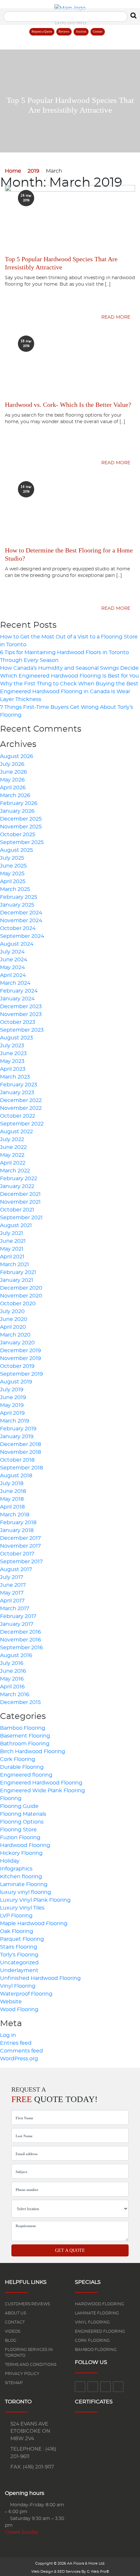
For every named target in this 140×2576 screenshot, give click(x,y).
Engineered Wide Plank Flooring (42, 1791)
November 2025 (21, 827)
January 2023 (17, 1093)
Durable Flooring (22, 1767)
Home (13, 171)
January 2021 (17, 1280)
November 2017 (20, 1546)
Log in (8, 2035)
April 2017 (12, 1601)
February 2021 (18, 1272)
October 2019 (17, 1366)
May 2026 (12, 780)
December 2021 (20, 1194)
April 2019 (12, 1413)
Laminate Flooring (24, 1884)
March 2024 (15, 983)
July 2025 (12, 858)
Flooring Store (18, 1830)
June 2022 (13, 1147)
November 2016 (21, 1640)
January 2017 (17, 1624)
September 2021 (21, 1218)
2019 (34, 171)
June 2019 (13, 1397)
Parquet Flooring (22, 1939)
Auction (81, 32)
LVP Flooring (16, 1916)
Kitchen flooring (21, 1877)
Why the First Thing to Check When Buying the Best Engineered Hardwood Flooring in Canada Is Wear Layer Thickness (69, 692)
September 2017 (21, 1562)
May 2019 (12, 1405)
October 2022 (18, 1116)
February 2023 (19, 1085)
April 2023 (13, 1069)
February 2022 (19, 1179)
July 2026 (12, 764)
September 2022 (22, 1124)
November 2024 (21, 921)
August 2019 (16, 1382)
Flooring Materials (23, 1814)
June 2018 (13, 1491)
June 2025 (13, 866)
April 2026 (13, 788)
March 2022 (15, 1171)
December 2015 (20, 1702)
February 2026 (19, 803)
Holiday (10, 1861)
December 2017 (20, 1538)
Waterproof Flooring (26, 1994)
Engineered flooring (26, 1775)
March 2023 (15, 1077)
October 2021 (17, 1210)
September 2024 (22, 936)
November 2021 (20, 1202)
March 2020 (15, 1335)
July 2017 (12, 1577)
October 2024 (18, 928)
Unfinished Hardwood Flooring (40, 1978)
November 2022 (21, 1108)
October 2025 (18, 835)
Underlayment (19, 1970)
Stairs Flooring (19, 1947)
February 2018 (18, 1523)
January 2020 (17, 1343)
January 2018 (17, 1530)
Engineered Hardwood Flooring (41, 1783)
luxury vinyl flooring (26, 1892)
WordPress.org (19, 2059)
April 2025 (13, 881)
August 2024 (17, 944)
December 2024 (21, 913)
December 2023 (21, 1007)
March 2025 (15, 889)
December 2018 (21, 1444)
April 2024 (13, 975)
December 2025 (21, 819)
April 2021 (12, 1257)
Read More (116, 317)
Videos (13, 2331)
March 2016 (15, 1695)
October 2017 (17, 1554)
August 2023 (16, 1038)
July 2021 (12, 1233)
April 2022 (13, 1163)
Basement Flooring (25, 1736)
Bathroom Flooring (25, 1744)
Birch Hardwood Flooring (33, 1752)
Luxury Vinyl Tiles (22, 1908)
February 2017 (18, 1616)
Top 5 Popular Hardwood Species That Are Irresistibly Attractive (61, 263)
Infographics (16, 1869)
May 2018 (12, 1499)
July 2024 (12, 952)
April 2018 (12, 1507)
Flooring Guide (19, 1806)
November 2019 (21, 1358)
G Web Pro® (98, 2572)
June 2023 (13, 1053)
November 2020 (21, 1296)
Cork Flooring (18, 1759)
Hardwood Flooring (25, 1845)
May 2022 (12, 1155)
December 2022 (21, 1100)
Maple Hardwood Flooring (34, 1924)
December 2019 (21, 1351)
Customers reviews (27, 2304)
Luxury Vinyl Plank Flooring (35, 1900)
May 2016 (12, 1679)
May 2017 (12, 1593)
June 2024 (14, 960)
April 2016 (12, 1687)
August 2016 (16, 1655)
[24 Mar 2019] (70, 187)
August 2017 (16, 1569)
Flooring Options (22, 1822)
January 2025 (17, 905)
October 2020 (18, 1304)
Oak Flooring (17, 1931)
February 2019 (18, 1429)
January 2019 (17, 1437)
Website (11, 2002)
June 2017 (13, 1585)
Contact (98, 32)
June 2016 (13, 1671)
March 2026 (15, 795)
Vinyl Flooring (18, 1986)
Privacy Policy (22, 2374)
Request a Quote (42, 32)
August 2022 (16, 1132)
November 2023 (21, 1014)
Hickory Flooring (21, 1853)
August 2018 (16, 1476)
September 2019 (21, 1374)
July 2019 (12, 1390)
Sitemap (14, 2383)
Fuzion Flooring (20, 1838)
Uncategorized (19, 1963)
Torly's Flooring (19, 1955)
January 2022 (17, 1186)
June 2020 (14, 1319)
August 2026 (17, 756)
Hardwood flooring (99, 2304)
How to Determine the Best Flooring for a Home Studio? (69, 554)
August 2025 (16, 850)
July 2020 (12, 1311)
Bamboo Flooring (23, 1728)
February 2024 (19, 991)
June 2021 (13, 1241)
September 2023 (22, 1030)
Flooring (11, 1798)
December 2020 (21, 1288)
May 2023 (12, 1061)
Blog (11, 2340)
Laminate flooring (97, 2313)
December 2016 (21, 1632)
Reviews (64, 32)
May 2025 (12, 874)
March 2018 (15, 1515)
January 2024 (17, 999)
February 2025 (19, 897)
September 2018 (21, 1468)
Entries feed (16, 2043)
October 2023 (18, 1022)
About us (15, 2313)
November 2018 (21, 1452)
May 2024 (13, 967)
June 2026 (14, 772)
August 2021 (16, 1225)
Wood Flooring (19, 2010)
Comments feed (21, 2051)
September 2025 (22, 842)
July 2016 (12, 1663)
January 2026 (17, 811)
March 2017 (14, 1609)
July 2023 (12, 1046)
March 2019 (15, 1421)
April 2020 (13, 1327)
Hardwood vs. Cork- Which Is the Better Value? (68, 405)
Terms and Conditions (31, 2365)
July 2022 (12, 1139)
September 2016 (21, 1648)
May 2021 (12, 1249)
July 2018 (12, 1483)
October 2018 (17, 1460)
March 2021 (14, 1265)
